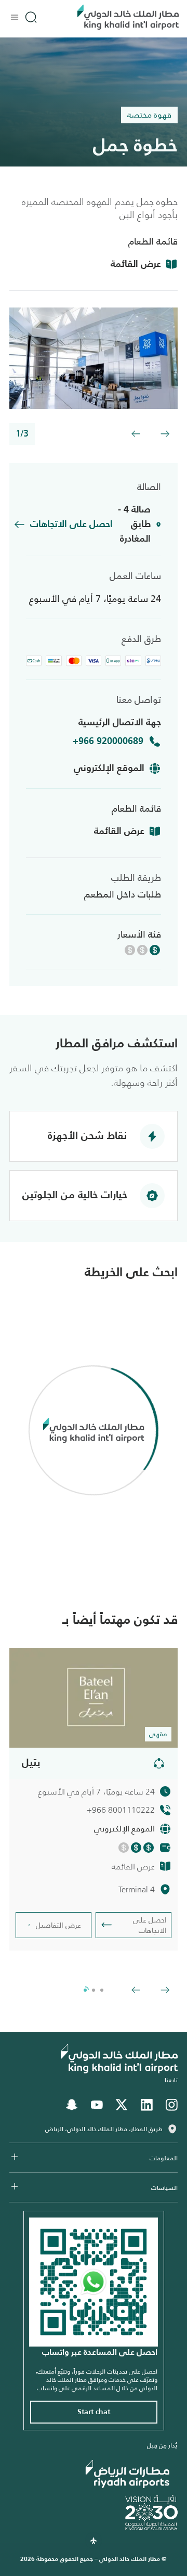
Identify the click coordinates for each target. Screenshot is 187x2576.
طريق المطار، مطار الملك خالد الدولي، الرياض (104, 2129)
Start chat (94, 2412)
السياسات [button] (164, 2188)
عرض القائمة (136, 264)
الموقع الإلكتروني (109, 768)
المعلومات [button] (164, 2158)
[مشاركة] (159, 1763)
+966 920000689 (108, 741)
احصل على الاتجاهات (71, 524)
